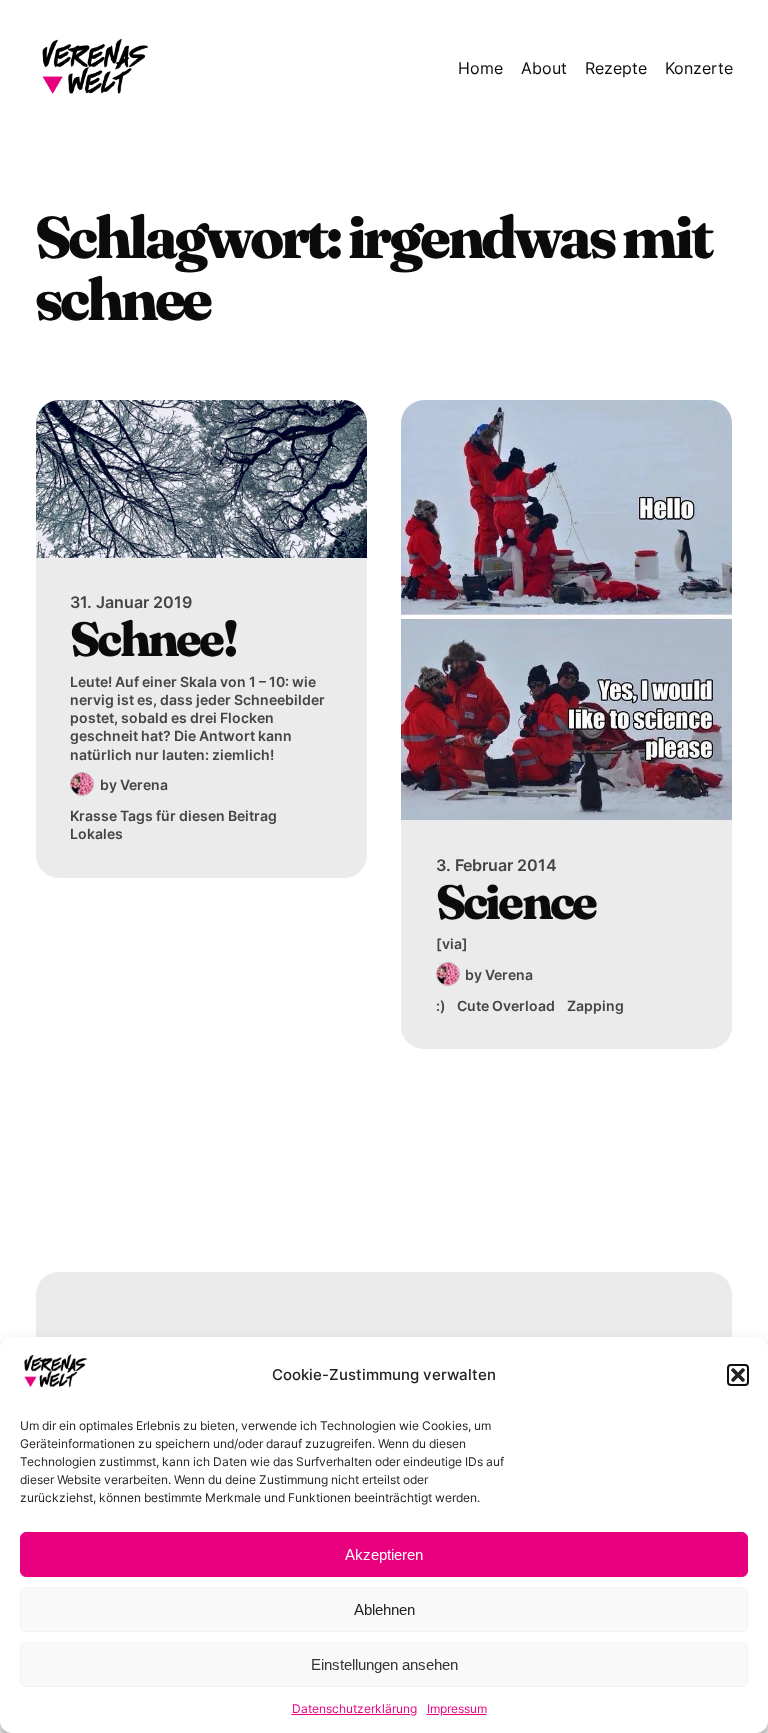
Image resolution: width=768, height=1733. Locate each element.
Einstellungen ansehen (384, 1664)
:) (441, 1005)
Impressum (457, 1708)
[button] (738, 1375)
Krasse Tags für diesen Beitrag (173, 815)
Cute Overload (506, 1005)
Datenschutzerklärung (354, 1708)
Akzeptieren (384, 1554)
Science (516, 901)
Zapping (595, 1005)
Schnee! (153, 638)
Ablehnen (384, 1609)
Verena (144, 784)
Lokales (96, 833)
